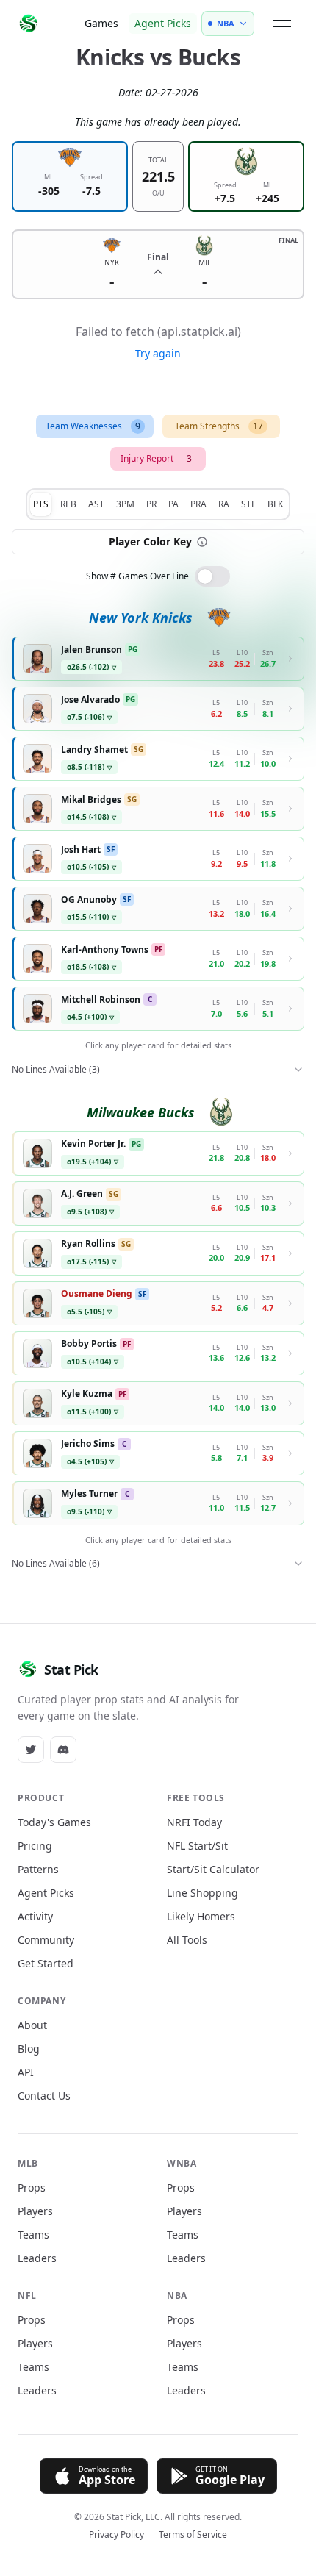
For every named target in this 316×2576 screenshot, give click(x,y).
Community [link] (46, 1940)
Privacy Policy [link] (116, 2535)
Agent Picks (163, 23)
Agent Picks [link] (46, 1893)
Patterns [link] (38, 1869)
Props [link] (32, 2187)
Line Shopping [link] (202, 1893)
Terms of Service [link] (193, 2535)
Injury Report (156, 458)
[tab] (41, 504)
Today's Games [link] (54, 1822)
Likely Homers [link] (201, 1916)
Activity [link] (35, 1916)
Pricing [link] (35, 1846)
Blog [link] (29, 2049)
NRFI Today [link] (194, 1822)
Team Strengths (219, 426)
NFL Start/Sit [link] (197, 1846)
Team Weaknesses (93, 426)
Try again (158, 353)
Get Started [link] (46, 1963)
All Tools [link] (187, 1940)
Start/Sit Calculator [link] (213, 1869)
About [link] (32, 2025)
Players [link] (35, 2211)
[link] (31, 1750)
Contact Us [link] (44, 2096)
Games (101, 23)
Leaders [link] (37, 2258)
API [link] (26, 2072)
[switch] (212, 576)
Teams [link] (33, 2235)
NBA (226, 23)
